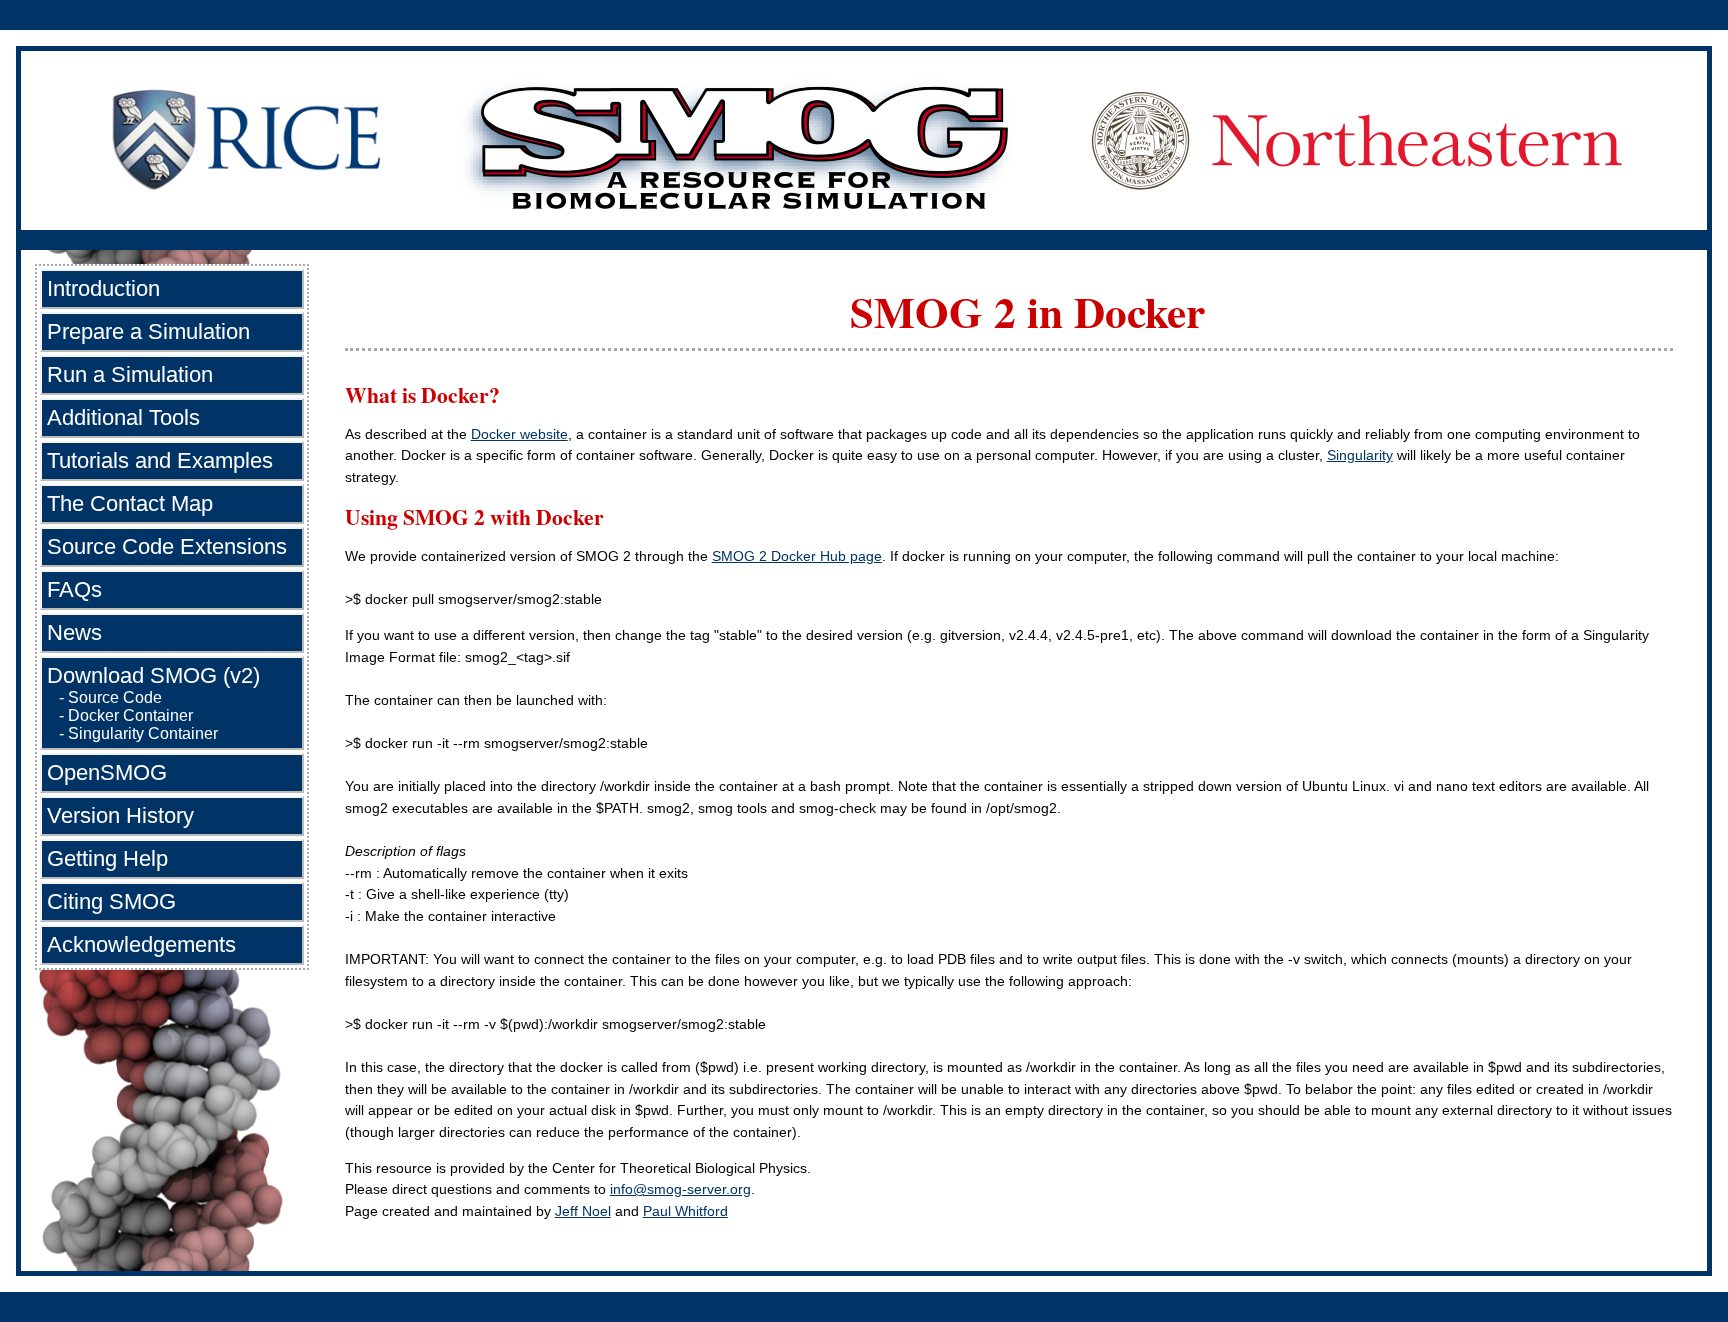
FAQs (74, 589)
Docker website (519, 434)
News (74, 632)
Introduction (103, 288)
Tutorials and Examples (160, 460)
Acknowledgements (141, 944)
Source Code (115, 697)
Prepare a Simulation (148, 331)
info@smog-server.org (680, 1189)
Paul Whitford (685, 1211)
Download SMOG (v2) (153, 675)
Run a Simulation (130, 374)
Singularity (1360, 455)
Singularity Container (143, 733)
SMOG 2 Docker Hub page (797, 556)
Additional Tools (123, 417)
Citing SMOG (111, 901)
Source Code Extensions (167, 546)
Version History (120, 815)
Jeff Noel (583, 1211)
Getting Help (107, 858)
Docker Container (130, 715)
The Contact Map (130, 503)
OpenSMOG (107, 772)
